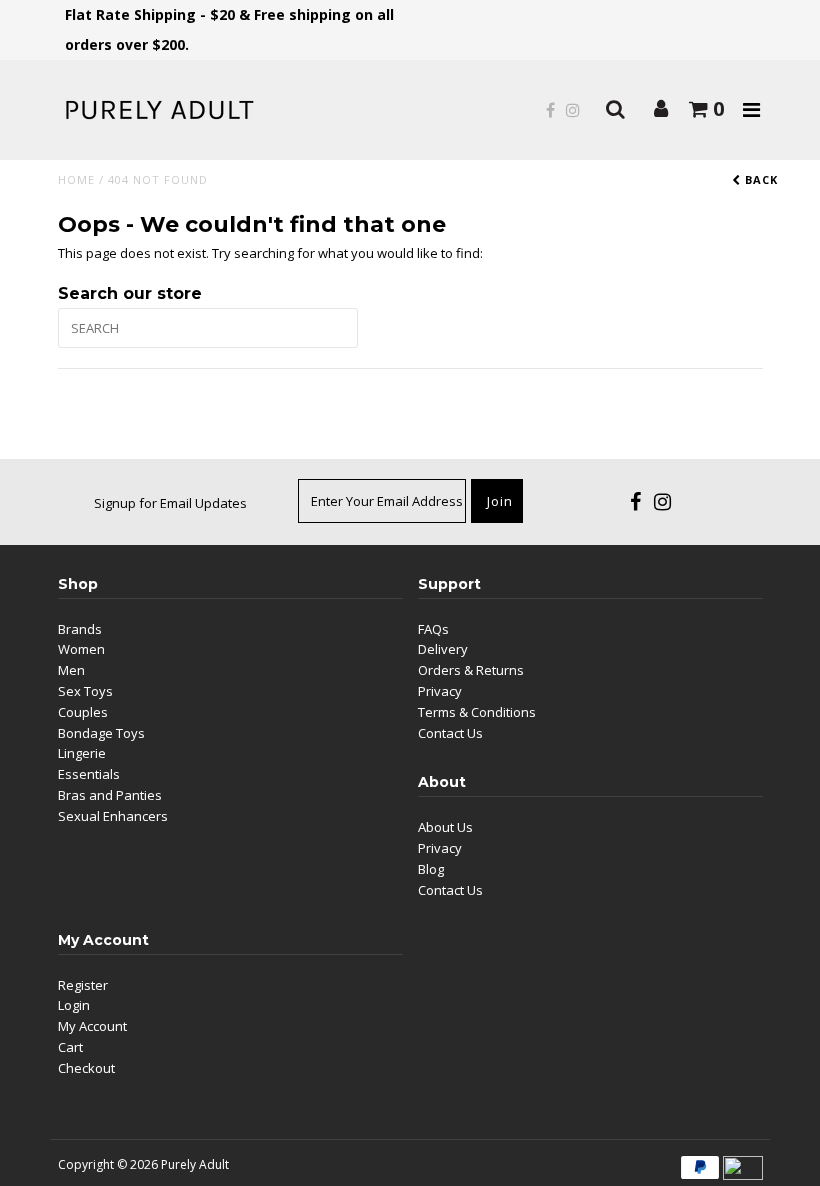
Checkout (86, 1068)
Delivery (443, 649)
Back (759, 179)
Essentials (89, 774)
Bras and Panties (110, 795)
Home (76, 179)
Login (74, 1005)
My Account (92, 1026)
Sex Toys (85, 691)
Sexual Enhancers (113, 816)
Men (71, 670)
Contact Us (450, 733)
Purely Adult (195, 1164)
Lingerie (82, 753)
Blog (431, 869)
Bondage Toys (101, 733)
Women (81, 649)
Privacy (440, 691)
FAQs (433, 629)
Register (83, 985)
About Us (445, 827)
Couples (83, 712)
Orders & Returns (471, 670)
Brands (80, 629)
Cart (70, 1047)
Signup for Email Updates (170, 503)
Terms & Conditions (477, 712)
